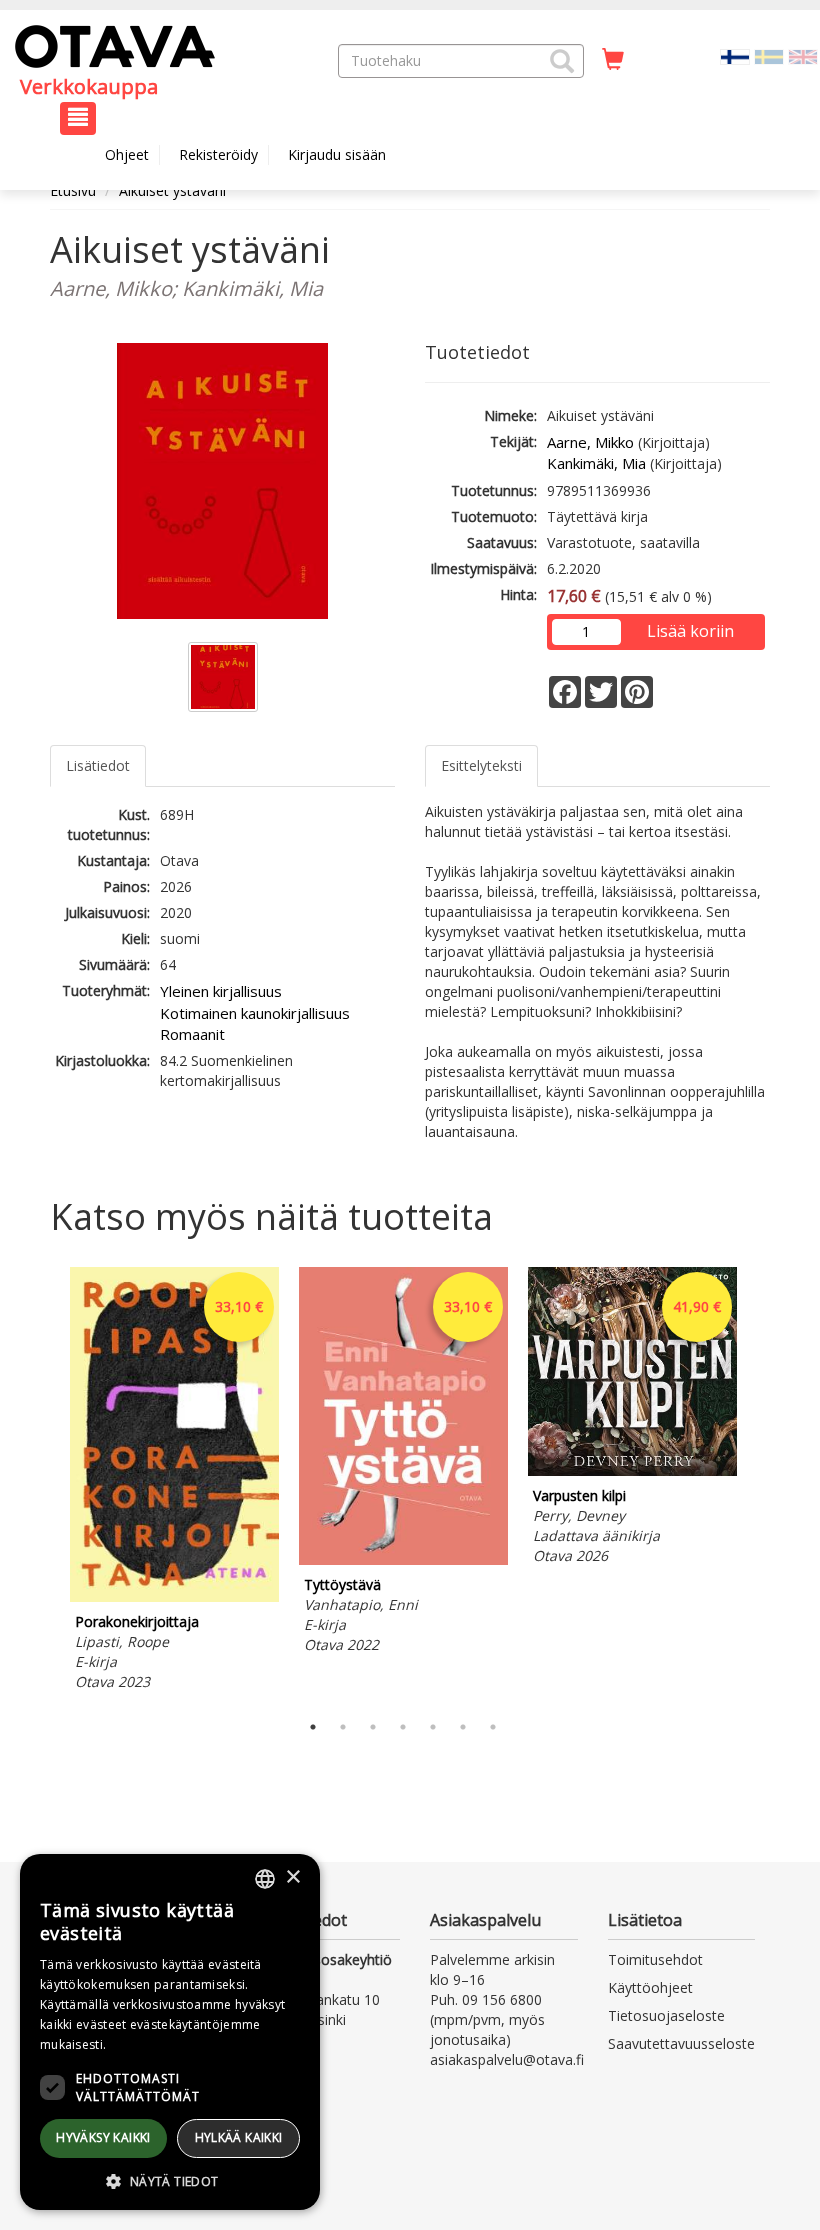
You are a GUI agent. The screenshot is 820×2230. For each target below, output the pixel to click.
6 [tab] (463, 1727)
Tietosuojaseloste (666, 2015)
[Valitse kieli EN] (803, 55)
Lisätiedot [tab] (98, 765)
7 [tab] (493, 1727)
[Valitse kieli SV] (769, 55)
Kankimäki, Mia (596, 463)
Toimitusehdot (655, 1959)
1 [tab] (313, 1727)
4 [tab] (403, 1727)
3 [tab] (373, 1727)
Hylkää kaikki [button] (239, 2137)
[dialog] (170, 2032)
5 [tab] (433, 1727)
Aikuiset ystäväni (172, 190)
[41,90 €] (632, 1470)
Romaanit (192, 1034)
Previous (45, 1484)
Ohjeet (127, 154)
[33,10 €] (174, 1596)
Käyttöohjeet (650, 1987)
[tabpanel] (174, 1482)
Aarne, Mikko (590, 442)
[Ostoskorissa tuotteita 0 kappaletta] (613, 60)
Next (760, 1484)
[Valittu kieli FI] (735, 55)
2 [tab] (343, 1727)
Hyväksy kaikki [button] (103, 2137)
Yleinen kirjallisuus (221, 991)
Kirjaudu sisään (337, 154)
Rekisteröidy (218, 154)
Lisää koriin (690, 631)
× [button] (292, 1877)
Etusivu (73, 190)
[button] (562, 61)
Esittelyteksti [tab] (481, 765)
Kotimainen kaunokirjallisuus (255, 1013)
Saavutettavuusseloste (681, 2043)
